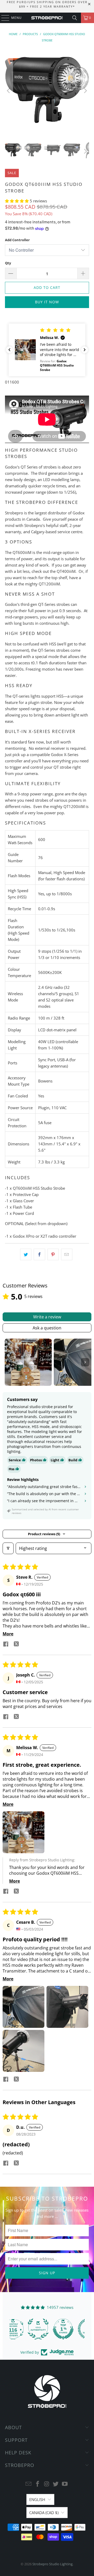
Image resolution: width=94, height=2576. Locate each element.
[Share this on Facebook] (39, 1254)
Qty (8, 263)
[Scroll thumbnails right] (85, 1362)
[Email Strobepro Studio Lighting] (29, 2484)
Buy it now (47, 302)
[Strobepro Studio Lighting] (47, 18)
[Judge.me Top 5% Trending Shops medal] (72, 2329)
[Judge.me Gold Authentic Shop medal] (22, 2329)
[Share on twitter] (16, 1645)
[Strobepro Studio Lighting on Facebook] (38, 2484)
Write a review (47, 1317)
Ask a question (47, 1328)
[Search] (75, 18)
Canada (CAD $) (44, 2513)
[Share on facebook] (6, 1645)
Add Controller (17, 240)
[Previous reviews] (9, 350)
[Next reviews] (85, 350)
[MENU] (3, 18)
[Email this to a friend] (67, 1254)
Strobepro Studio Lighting (52, 2564)
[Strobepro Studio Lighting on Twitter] (56, 2484)
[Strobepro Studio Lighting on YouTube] (65, 2484)
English (37, 2499)
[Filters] (8, 1548)
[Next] (85, 91)
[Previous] (9, 91)
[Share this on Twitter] (26, 1254)
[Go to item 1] (28, 1362)
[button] (17, 201)
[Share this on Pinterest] (53, 1254)
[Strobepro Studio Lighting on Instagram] (47, 2484)
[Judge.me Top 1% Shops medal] (47, 2329)
